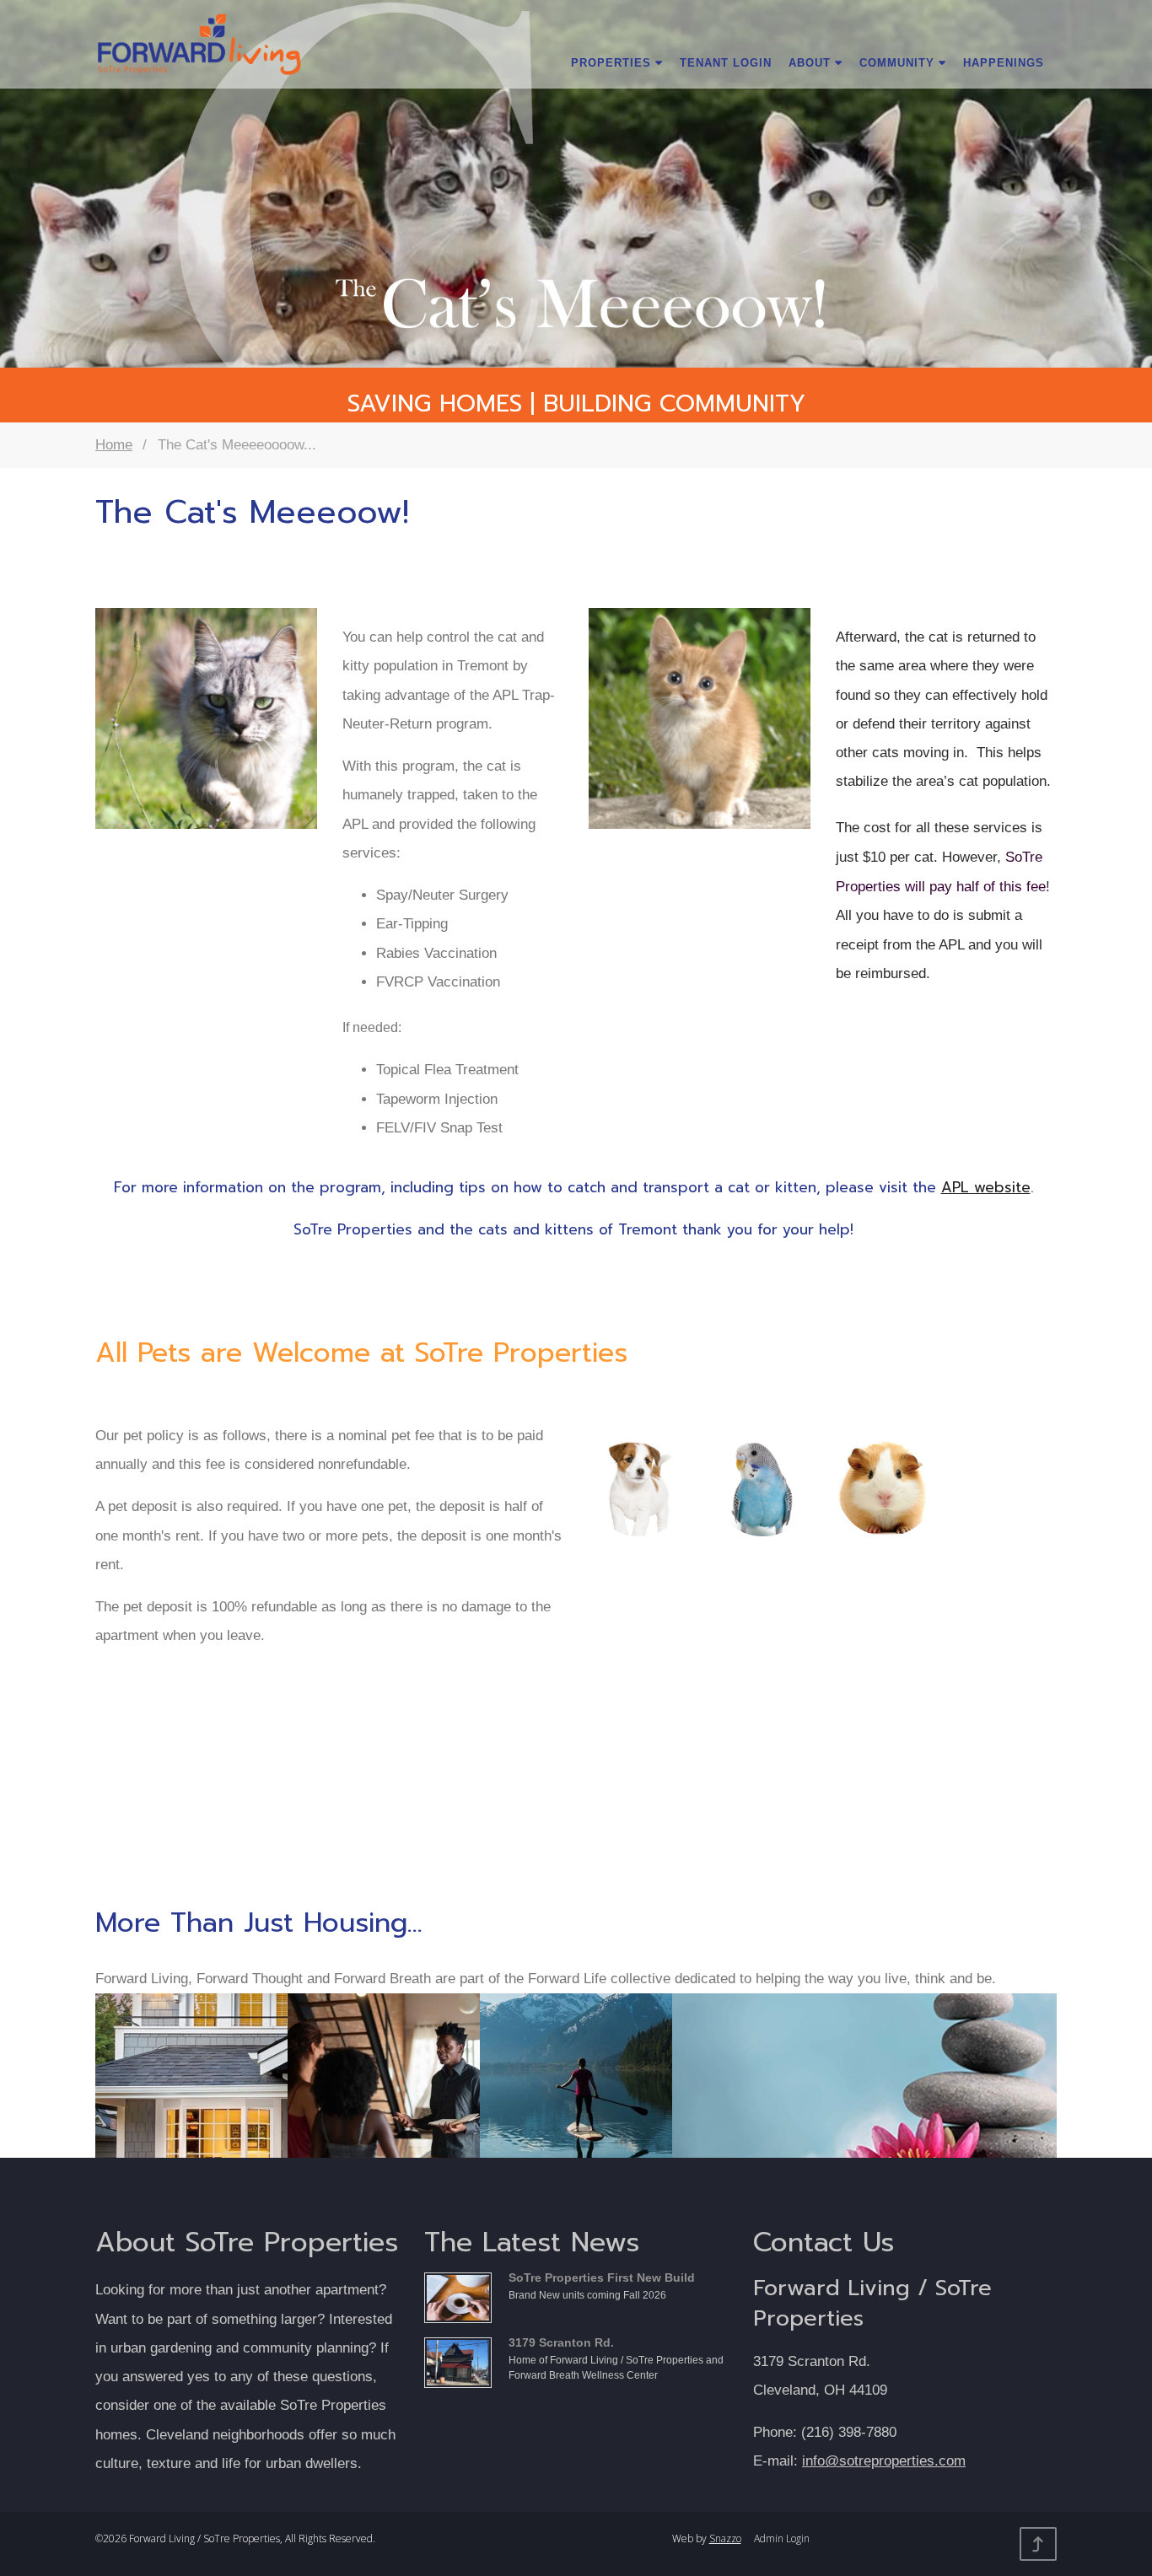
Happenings (1004, 63)
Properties (613, 63)
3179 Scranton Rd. (561, 2342)
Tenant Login (726, 63)
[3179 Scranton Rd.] (462, 2361)
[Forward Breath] (576, 2107)
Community (899, 63)
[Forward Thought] (384, 2107)
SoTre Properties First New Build (602, 2278)
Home (114, 445)
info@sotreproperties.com (884, 2461)
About (812, 63)
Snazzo (725, 2538)
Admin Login (782, 2538)
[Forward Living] (191, 2107)
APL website (986, 1187)
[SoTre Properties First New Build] (462, 2296)
